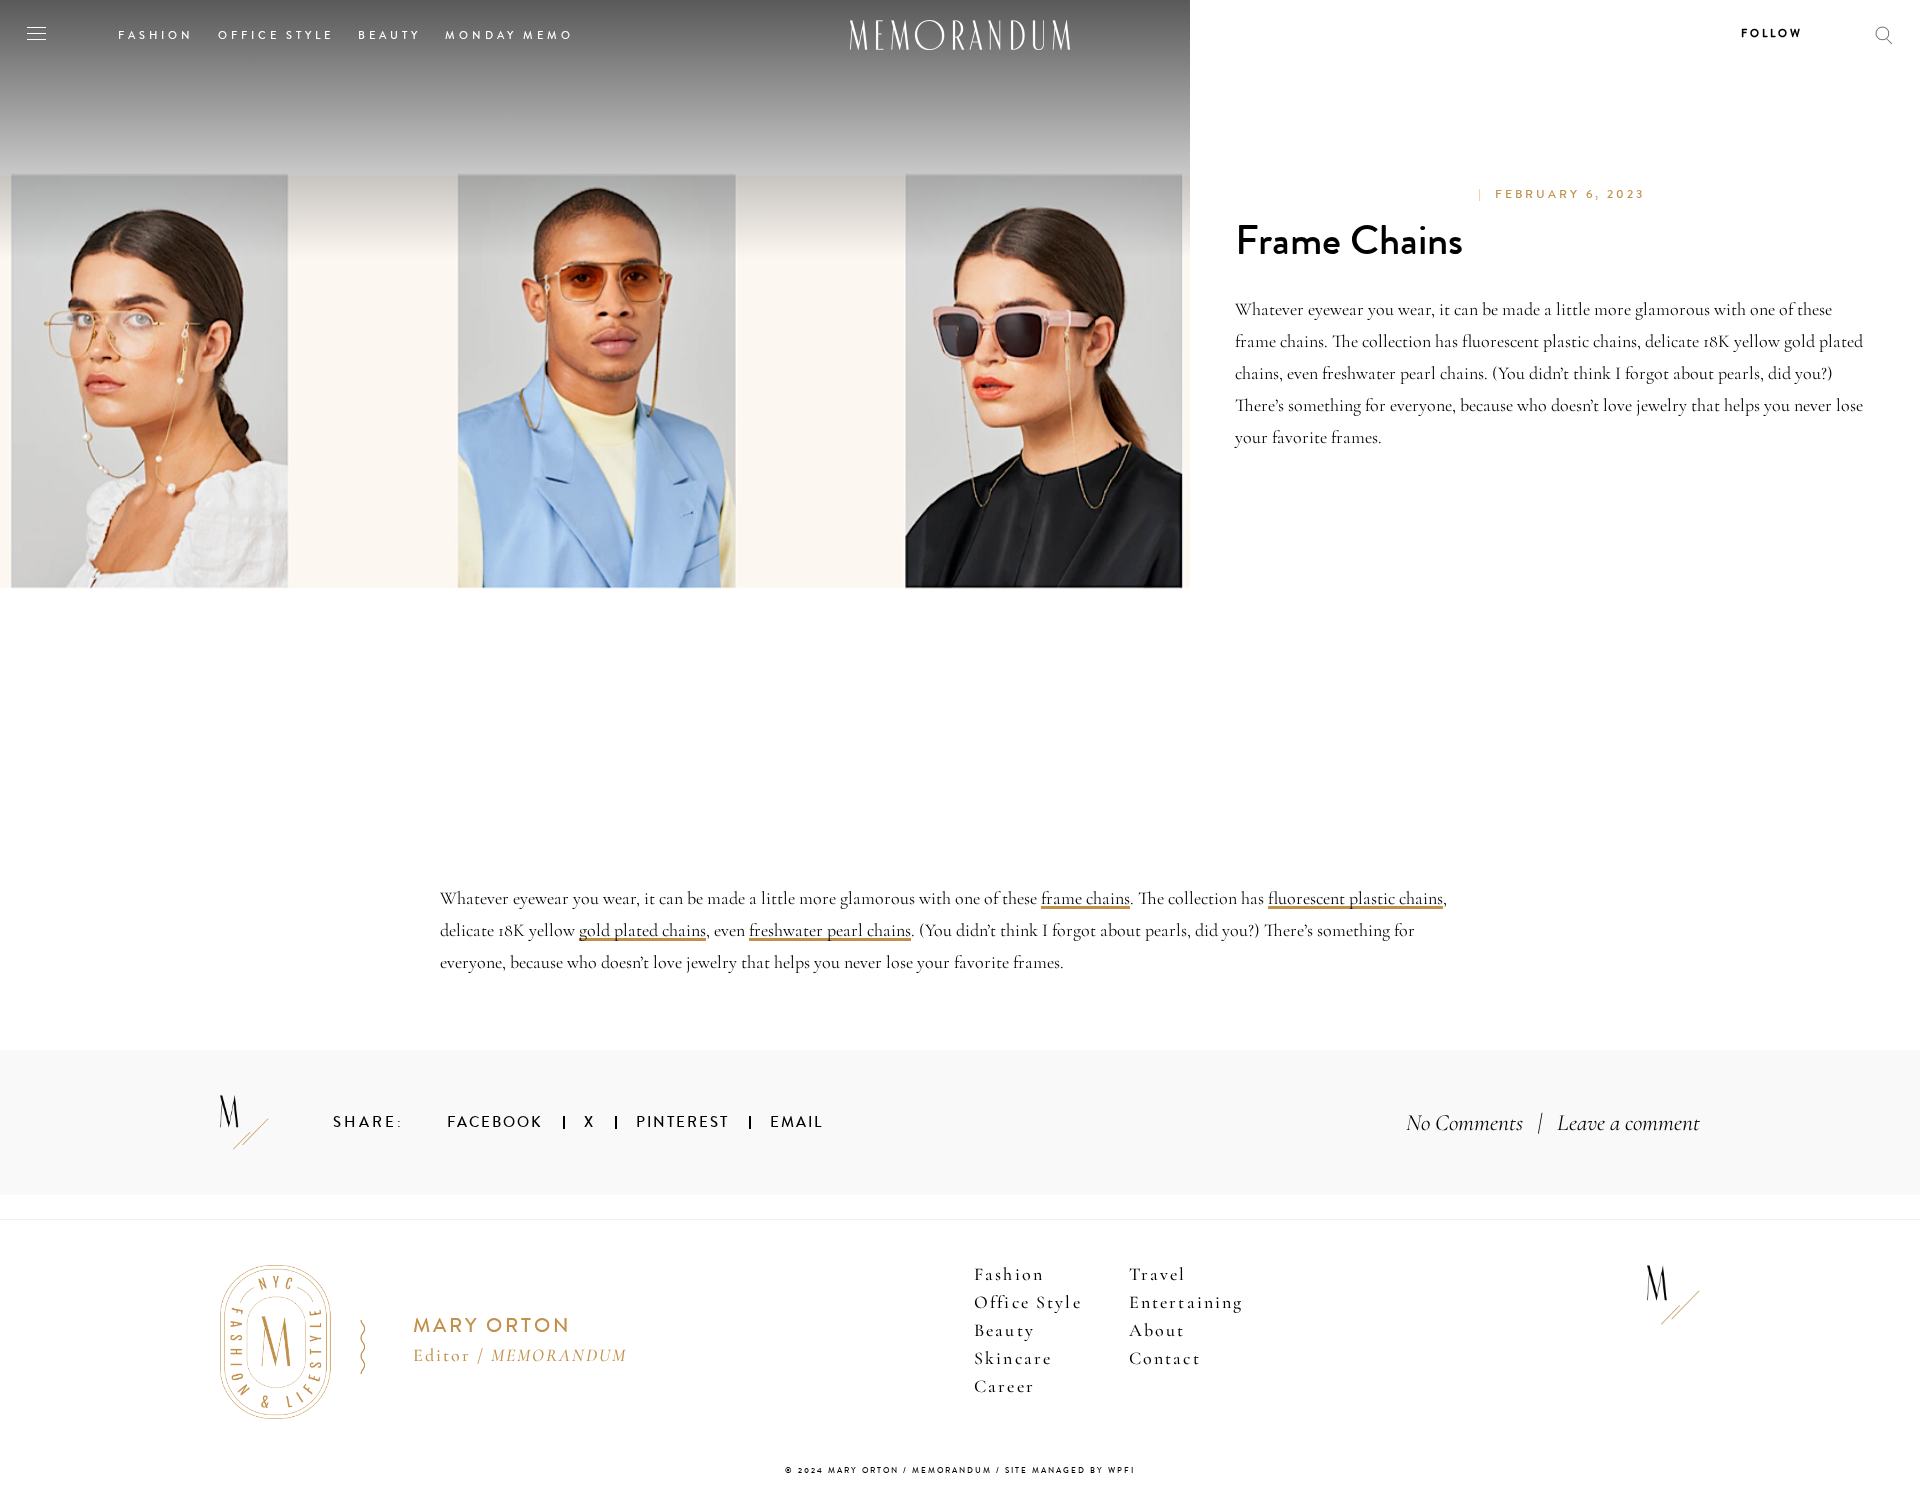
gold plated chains (642, 930)
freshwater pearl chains (830, 930)
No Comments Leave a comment (1553, 1122)
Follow (1772, 33)
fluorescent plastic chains (1355, 898)
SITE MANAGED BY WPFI (1070, 1470)
